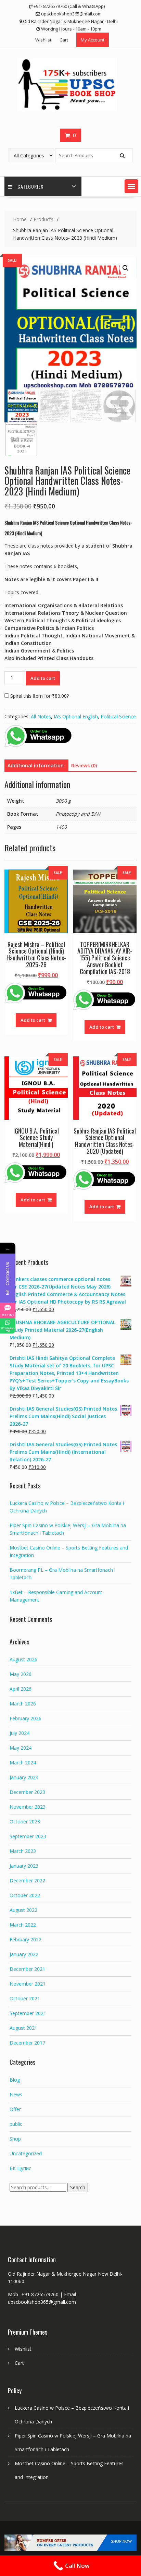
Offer (15, 2109)
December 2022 (27, 1880)
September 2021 (28, 2013)
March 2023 (23, 1851)
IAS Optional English (76, 716)
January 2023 (24, 1866)
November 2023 (28, 1807)
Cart (64, 40)
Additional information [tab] (36, 765)
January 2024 (24, 1777)
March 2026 (23, 1704)
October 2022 (25, 1895)
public (16, 2124)
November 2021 (28, 1984)
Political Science (118, 716)
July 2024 (20, 1733)
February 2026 (25, 1718)
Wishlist (43, 40)
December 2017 (27, 2043)
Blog (15, 2080)
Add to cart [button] (33, 1020)
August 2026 (23, 1659)
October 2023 (25, 1822)
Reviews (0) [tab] (84, 765)
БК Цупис (20, 2168)
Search (78, 2187)
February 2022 (25, 1939)
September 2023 (28, 1836)
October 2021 (25, 1998)
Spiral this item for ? (39, 696)
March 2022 (23, 1925)
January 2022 (24, 1954)
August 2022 (23, 1910)
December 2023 (27, 1792)
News (16, 2094)
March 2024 (23, 1763)
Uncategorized (26, 2153)
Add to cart (43, 678)
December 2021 (27, 1969)
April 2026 (21, 1689)
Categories (30, 186)
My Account (93, 40)
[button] (131, 186)
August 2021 (23, 2028)
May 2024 (21, 1748)
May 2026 (21, 1674)
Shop (15, 2139)
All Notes (41, 716)
